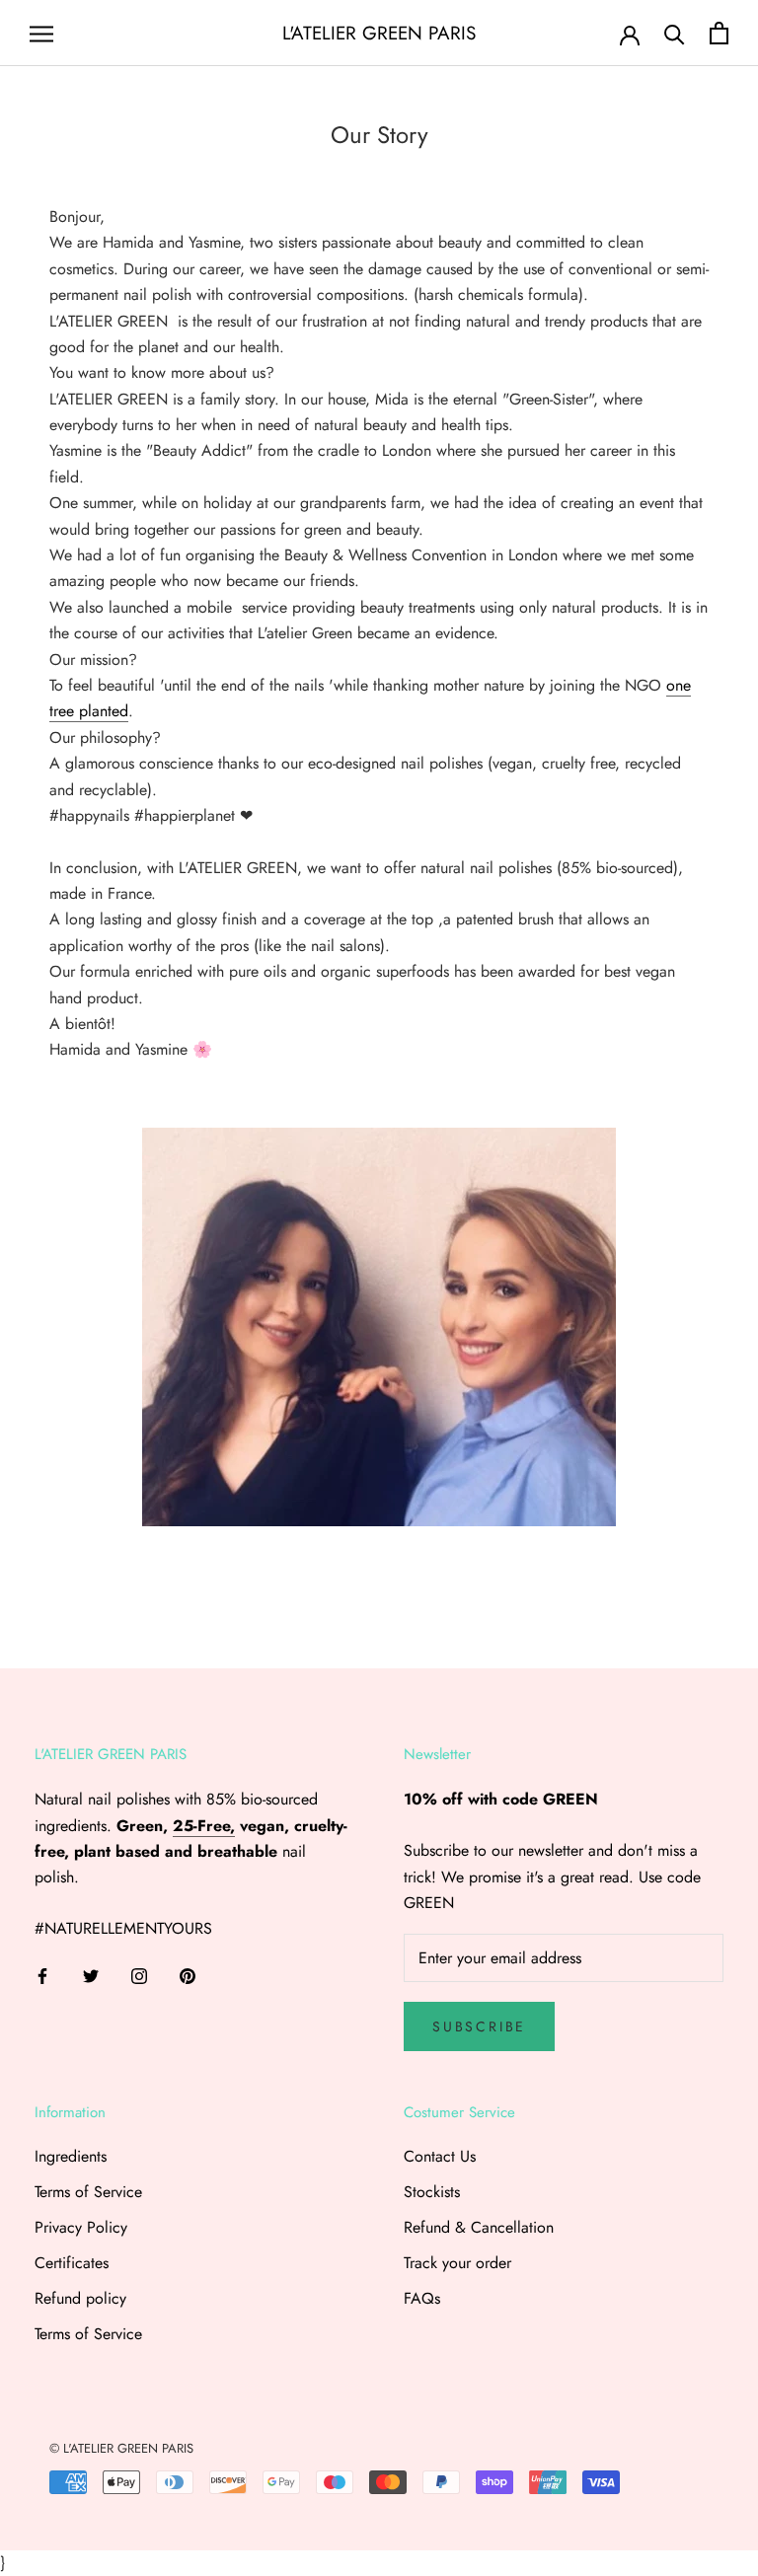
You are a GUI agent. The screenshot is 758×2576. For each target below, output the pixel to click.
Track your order (457, 2263)
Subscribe (479, 2026)
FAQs (422, 2298)
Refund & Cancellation (479, 2227)
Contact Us (440, 2156)
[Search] (675, 33)
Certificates (72, 2263)
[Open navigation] (41, 34)
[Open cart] (719, 33)
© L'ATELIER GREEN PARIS (121, 2448)
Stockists (432, 2192)
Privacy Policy (81, 2227)
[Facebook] (42, 1975)
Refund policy (80, 2298)
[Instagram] (139, 1975)
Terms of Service (88, 2192)
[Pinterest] (188, 1975)
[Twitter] (91, 1975)
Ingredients (71, 2156)
